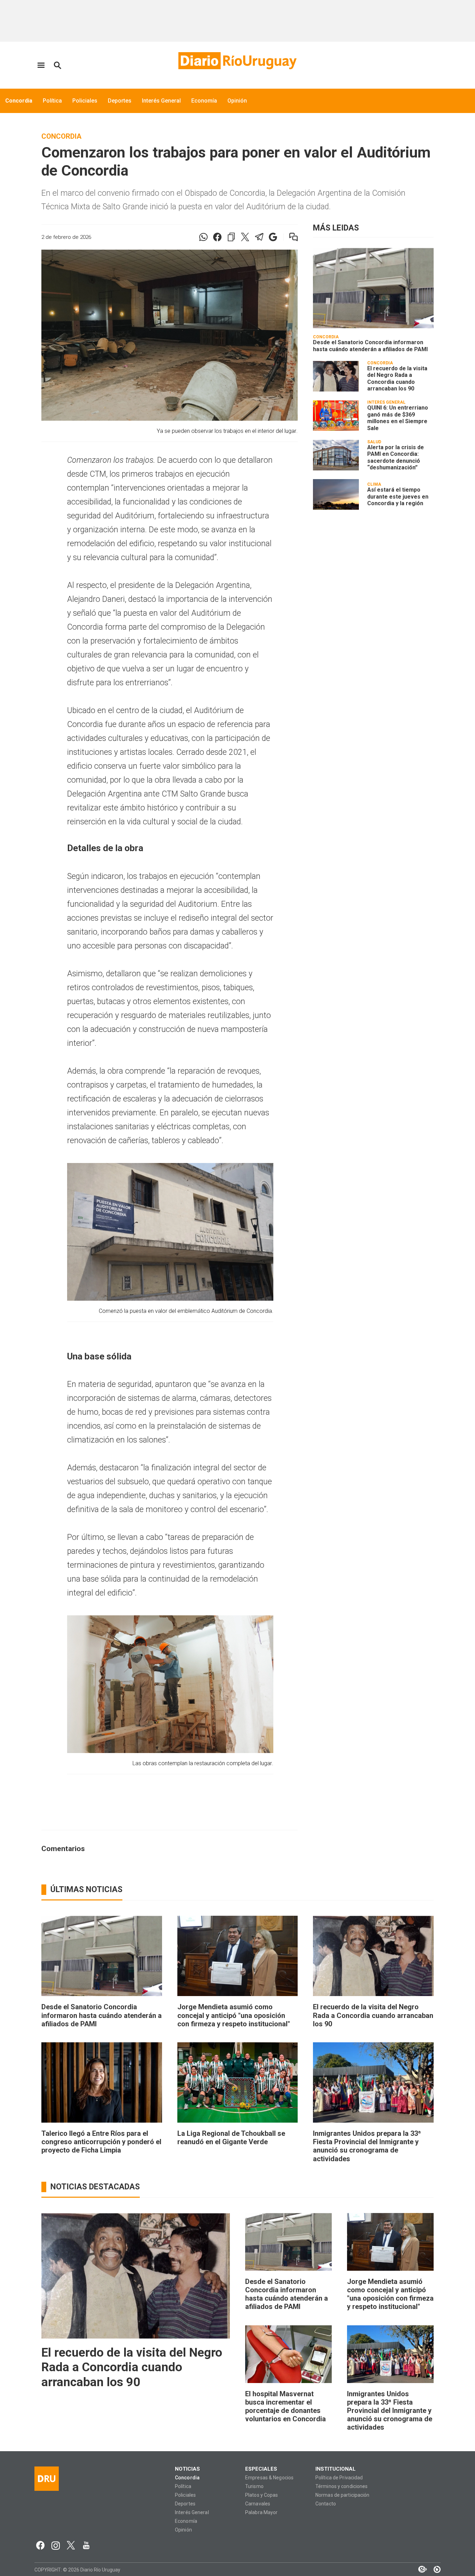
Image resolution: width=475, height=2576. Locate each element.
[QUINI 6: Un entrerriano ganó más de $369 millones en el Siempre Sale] (336, 415)
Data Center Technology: (434, 2569)
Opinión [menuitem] (237, 101)
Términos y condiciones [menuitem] (341, 2486)
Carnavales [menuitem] (258, 2504)
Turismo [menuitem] (254, 2486)
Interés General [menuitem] (161, 101)
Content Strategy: (419, 2569)
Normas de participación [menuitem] (343, 2495)
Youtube (86, 2545)
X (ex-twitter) (71, 2545)
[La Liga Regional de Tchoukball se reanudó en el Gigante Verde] (238, 2082)
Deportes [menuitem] (120, 101)
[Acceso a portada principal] (237, 61)
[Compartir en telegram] (259, 237)
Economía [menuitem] (204, 101)
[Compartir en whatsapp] (203, 237)
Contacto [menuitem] (326, 2504)
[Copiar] (231, 237)
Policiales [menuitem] (85, 101)
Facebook (40, 2545)
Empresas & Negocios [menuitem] (269, 2478)
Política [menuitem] (52, 101)
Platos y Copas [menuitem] (262, 2495)
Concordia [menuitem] (19, 101)
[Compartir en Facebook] (217, 237)
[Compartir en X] (245, 237)
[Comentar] (289, 237)
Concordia (61, 136)
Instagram (56, 2545)
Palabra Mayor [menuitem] (261, 2513)
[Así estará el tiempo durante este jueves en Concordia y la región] (336, 494)
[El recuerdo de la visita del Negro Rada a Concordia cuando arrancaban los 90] (336, 376)
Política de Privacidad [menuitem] (339, 2478)
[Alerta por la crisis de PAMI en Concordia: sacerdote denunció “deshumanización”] (336, 455)
